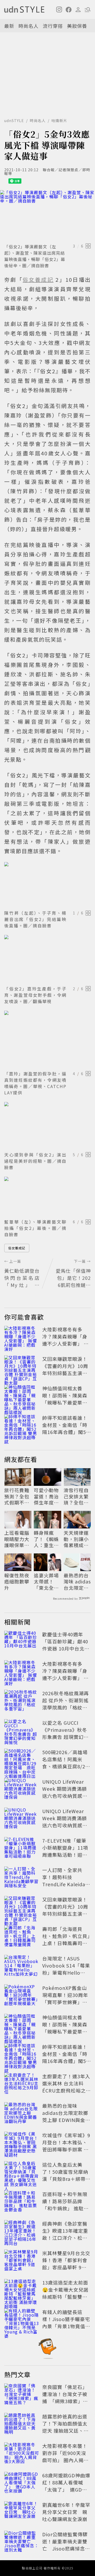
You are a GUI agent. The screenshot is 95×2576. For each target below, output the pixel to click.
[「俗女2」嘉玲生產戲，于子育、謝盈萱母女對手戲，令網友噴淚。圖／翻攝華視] (47, 959)
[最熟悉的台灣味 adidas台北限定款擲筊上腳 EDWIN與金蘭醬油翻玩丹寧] (22, 2114)
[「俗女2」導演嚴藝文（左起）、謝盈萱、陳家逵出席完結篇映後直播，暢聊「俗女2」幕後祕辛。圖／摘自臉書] (47, 216)
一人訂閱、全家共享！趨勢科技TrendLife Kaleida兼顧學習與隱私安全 (66, 1881)
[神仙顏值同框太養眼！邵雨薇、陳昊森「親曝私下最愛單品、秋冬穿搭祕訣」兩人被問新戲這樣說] (22, 1396)
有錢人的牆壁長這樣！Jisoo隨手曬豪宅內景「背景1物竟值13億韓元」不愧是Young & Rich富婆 (66, 2326)
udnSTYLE (14, 120)
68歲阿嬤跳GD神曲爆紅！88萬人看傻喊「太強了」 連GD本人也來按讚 (66, 2486)
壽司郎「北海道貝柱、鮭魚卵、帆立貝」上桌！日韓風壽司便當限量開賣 (66, 1939)
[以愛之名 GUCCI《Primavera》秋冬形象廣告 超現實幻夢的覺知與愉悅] (22, 1731)
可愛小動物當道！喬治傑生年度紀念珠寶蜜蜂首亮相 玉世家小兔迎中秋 (47, 1496)
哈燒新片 (59, 120)
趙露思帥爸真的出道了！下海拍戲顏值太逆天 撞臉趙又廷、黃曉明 (65, 2427)
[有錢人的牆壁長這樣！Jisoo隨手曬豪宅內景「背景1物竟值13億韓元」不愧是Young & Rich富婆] (22, 2320)
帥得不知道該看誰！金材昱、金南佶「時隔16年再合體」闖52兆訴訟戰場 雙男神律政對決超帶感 (66, 1432)
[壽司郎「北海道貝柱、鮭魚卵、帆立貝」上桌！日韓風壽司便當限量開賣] (22, 1937)
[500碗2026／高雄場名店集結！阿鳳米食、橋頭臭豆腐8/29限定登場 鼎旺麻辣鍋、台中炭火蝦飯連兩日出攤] (22, 1760)
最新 (9, 26)
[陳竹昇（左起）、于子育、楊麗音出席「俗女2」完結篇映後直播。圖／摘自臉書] (47, 885)
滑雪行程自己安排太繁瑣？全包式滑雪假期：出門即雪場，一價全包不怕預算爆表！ (76, 1496)
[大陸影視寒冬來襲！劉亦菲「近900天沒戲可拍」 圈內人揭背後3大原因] (22, 2454)
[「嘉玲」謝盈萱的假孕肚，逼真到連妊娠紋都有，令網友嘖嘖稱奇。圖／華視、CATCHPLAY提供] (47, 1040)
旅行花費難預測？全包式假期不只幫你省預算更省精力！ (17, 1496)
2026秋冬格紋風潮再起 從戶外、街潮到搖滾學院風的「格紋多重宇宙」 (66, 1704)
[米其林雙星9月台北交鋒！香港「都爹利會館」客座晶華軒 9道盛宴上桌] (22, 2261)
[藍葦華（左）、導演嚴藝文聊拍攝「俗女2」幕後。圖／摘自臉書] (47, 1197)
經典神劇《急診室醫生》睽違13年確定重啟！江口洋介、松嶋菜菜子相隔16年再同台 (65, 2238)
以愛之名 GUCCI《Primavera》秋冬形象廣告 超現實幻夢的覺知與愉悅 (65, 1733)
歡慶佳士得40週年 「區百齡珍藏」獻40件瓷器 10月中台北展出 (66, 1645)
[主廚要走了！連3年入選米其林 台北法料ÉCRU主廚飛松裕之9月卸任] (22, 2084)
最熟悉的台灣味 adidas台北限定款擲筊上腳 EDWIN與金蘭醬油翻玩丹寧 (77, 1582)
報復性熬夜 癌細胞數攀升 (17, 1582)
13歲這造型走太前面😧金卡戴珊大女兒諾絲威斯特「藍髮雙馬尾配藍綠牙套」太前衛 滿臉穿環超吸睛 (65, 2297)
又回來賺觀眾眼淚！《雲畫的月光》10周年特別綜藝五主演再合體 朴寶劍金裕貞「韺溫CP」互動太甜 (66, 1373)
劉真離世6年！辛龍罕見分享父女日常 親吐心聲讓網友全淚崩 (66, 2512)
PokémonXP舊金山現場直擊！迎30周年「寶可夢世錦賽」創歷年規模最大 (65, 1998)
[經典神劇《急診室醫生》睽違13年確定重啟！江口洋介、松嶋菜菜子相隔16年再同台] (22, 2232)
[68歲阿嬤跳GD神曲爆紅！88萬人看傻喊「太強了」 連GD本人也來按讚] (22, 2483)
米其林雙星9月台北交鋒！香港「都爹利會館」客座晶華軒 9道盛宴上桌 (66, 2264)
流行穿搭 (53, 26)
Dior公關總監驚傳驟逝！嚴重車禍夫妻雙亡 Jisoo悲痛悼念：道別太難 (66, 2545)
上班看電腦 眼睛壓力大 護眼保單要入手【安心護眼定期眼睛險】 (17, 1539)
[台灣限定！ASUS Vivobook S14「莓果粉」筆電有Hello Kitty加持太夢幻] (22, 1966)
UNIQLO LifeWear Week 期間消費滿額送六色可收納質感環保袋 (65, 1792)
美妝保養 (77, 26)
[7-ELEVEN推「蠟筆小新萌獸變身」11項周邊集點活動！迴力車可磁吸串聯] (22, 1849)
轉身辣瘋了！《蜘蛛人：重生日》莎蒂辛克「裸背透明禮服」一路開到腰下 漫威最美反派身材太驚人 (46, 1539)
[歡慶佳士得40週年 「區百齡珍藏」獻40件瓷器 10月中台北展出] (22, 1642)
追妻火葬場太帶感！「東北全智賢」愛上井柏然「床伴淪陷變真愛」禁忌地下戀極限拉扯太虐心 (46, 1582)
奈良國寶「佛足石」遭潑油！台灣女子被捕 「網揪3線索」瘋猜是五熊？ (65, 2398)
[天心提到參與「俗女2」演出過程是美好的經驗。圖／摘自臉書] (47, 1126)
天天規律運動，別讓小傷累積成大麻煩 (76, 1539)
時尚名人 (28, 26)
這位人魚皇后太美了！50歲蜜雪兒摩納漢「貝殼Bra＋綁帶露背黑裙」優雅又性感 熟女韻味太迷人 (66, 2179)
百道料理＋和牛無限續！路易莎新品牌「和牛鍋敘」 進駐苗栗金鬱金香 (65, 2205)
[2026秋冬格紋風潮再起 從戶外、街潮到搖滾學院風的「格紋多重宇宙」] (22, 1701)
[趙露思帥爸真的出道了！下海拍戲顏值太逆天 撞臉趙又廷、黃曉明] (22, 2424)
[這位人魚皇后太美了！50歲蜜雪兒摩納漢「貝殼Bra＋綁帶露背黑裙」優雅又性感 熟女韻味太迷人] (22, 2173)
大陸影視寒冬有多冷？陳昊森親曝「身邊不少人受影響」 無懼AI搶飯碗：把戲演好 (65, 1344)
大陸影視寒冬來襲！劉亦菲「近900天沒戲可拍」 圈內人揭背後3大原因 (65, 2456)
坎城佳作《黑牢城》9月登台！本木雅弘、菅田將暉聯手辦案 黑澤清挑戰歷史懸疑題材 (66, 2149)
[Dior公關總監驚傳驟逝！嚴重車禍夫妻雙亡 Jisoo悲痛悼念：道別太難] (22, 2542)
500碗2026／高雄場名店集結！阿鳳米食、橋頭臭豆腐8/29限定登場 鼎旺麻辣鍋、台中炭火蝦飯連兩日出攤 (65, 1770)
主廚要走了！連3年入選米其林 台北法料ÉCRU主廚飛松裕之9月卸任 (66, 2087)
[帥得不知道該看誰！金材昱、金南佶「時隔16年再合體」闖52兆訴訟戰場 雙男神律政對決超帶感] (22, 1426)
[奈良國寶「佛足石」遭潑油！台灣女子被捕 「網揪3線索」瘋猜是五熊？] (22, 2395)
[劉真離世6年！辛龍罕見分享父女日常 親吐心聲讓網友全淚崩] (22, 2513)
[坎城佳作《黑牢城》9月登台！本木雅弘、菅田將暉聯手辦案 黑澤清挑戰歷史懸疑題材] (22, 2143)
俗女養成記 (17, 1248)
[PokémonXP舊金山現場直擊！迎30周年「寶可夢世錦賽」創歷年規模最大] (22, 1996)
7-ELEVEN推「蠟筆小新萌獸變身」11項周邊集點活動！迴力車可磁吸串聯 (65, 1851)
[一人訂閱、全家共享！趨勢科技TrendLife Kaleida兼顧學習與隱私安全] (22, 1878)
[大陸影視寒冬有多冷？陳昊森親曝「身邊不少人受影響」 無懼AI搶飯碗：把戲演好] (22, 1337)
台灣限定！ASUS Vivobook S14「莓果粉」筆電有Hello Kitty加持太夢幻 (66, 1969)
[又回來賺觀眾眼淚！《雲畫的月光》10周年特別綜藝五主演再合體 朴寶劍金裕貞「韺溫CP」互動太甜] (22, 1367)
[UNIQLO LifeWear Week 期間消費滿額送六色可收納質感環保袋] (22, 1790)
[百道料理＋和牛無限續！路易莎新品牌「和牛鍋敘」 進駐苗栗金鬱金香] (22, 2202)
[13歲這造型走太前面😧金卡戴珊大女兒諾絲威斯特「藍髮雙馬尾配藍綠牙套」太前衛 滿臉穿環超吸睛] (22, 2291)
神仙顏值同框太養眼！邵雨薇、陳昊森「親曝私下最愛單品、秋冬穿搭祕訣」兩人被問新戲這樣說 (65, 1402)
